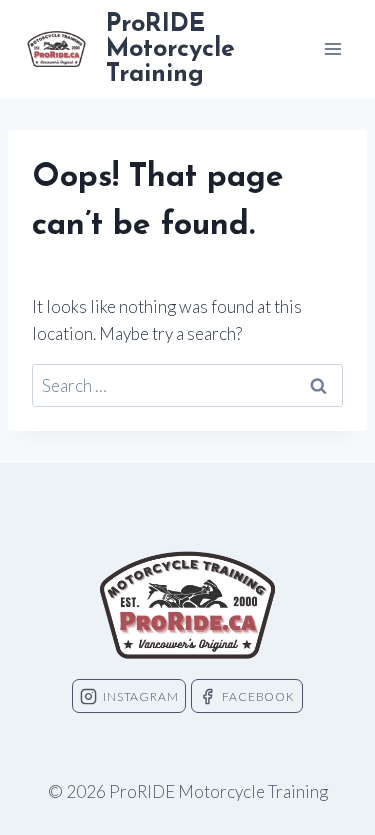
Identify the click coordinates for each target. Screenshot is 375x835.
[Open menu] (332, 48)
